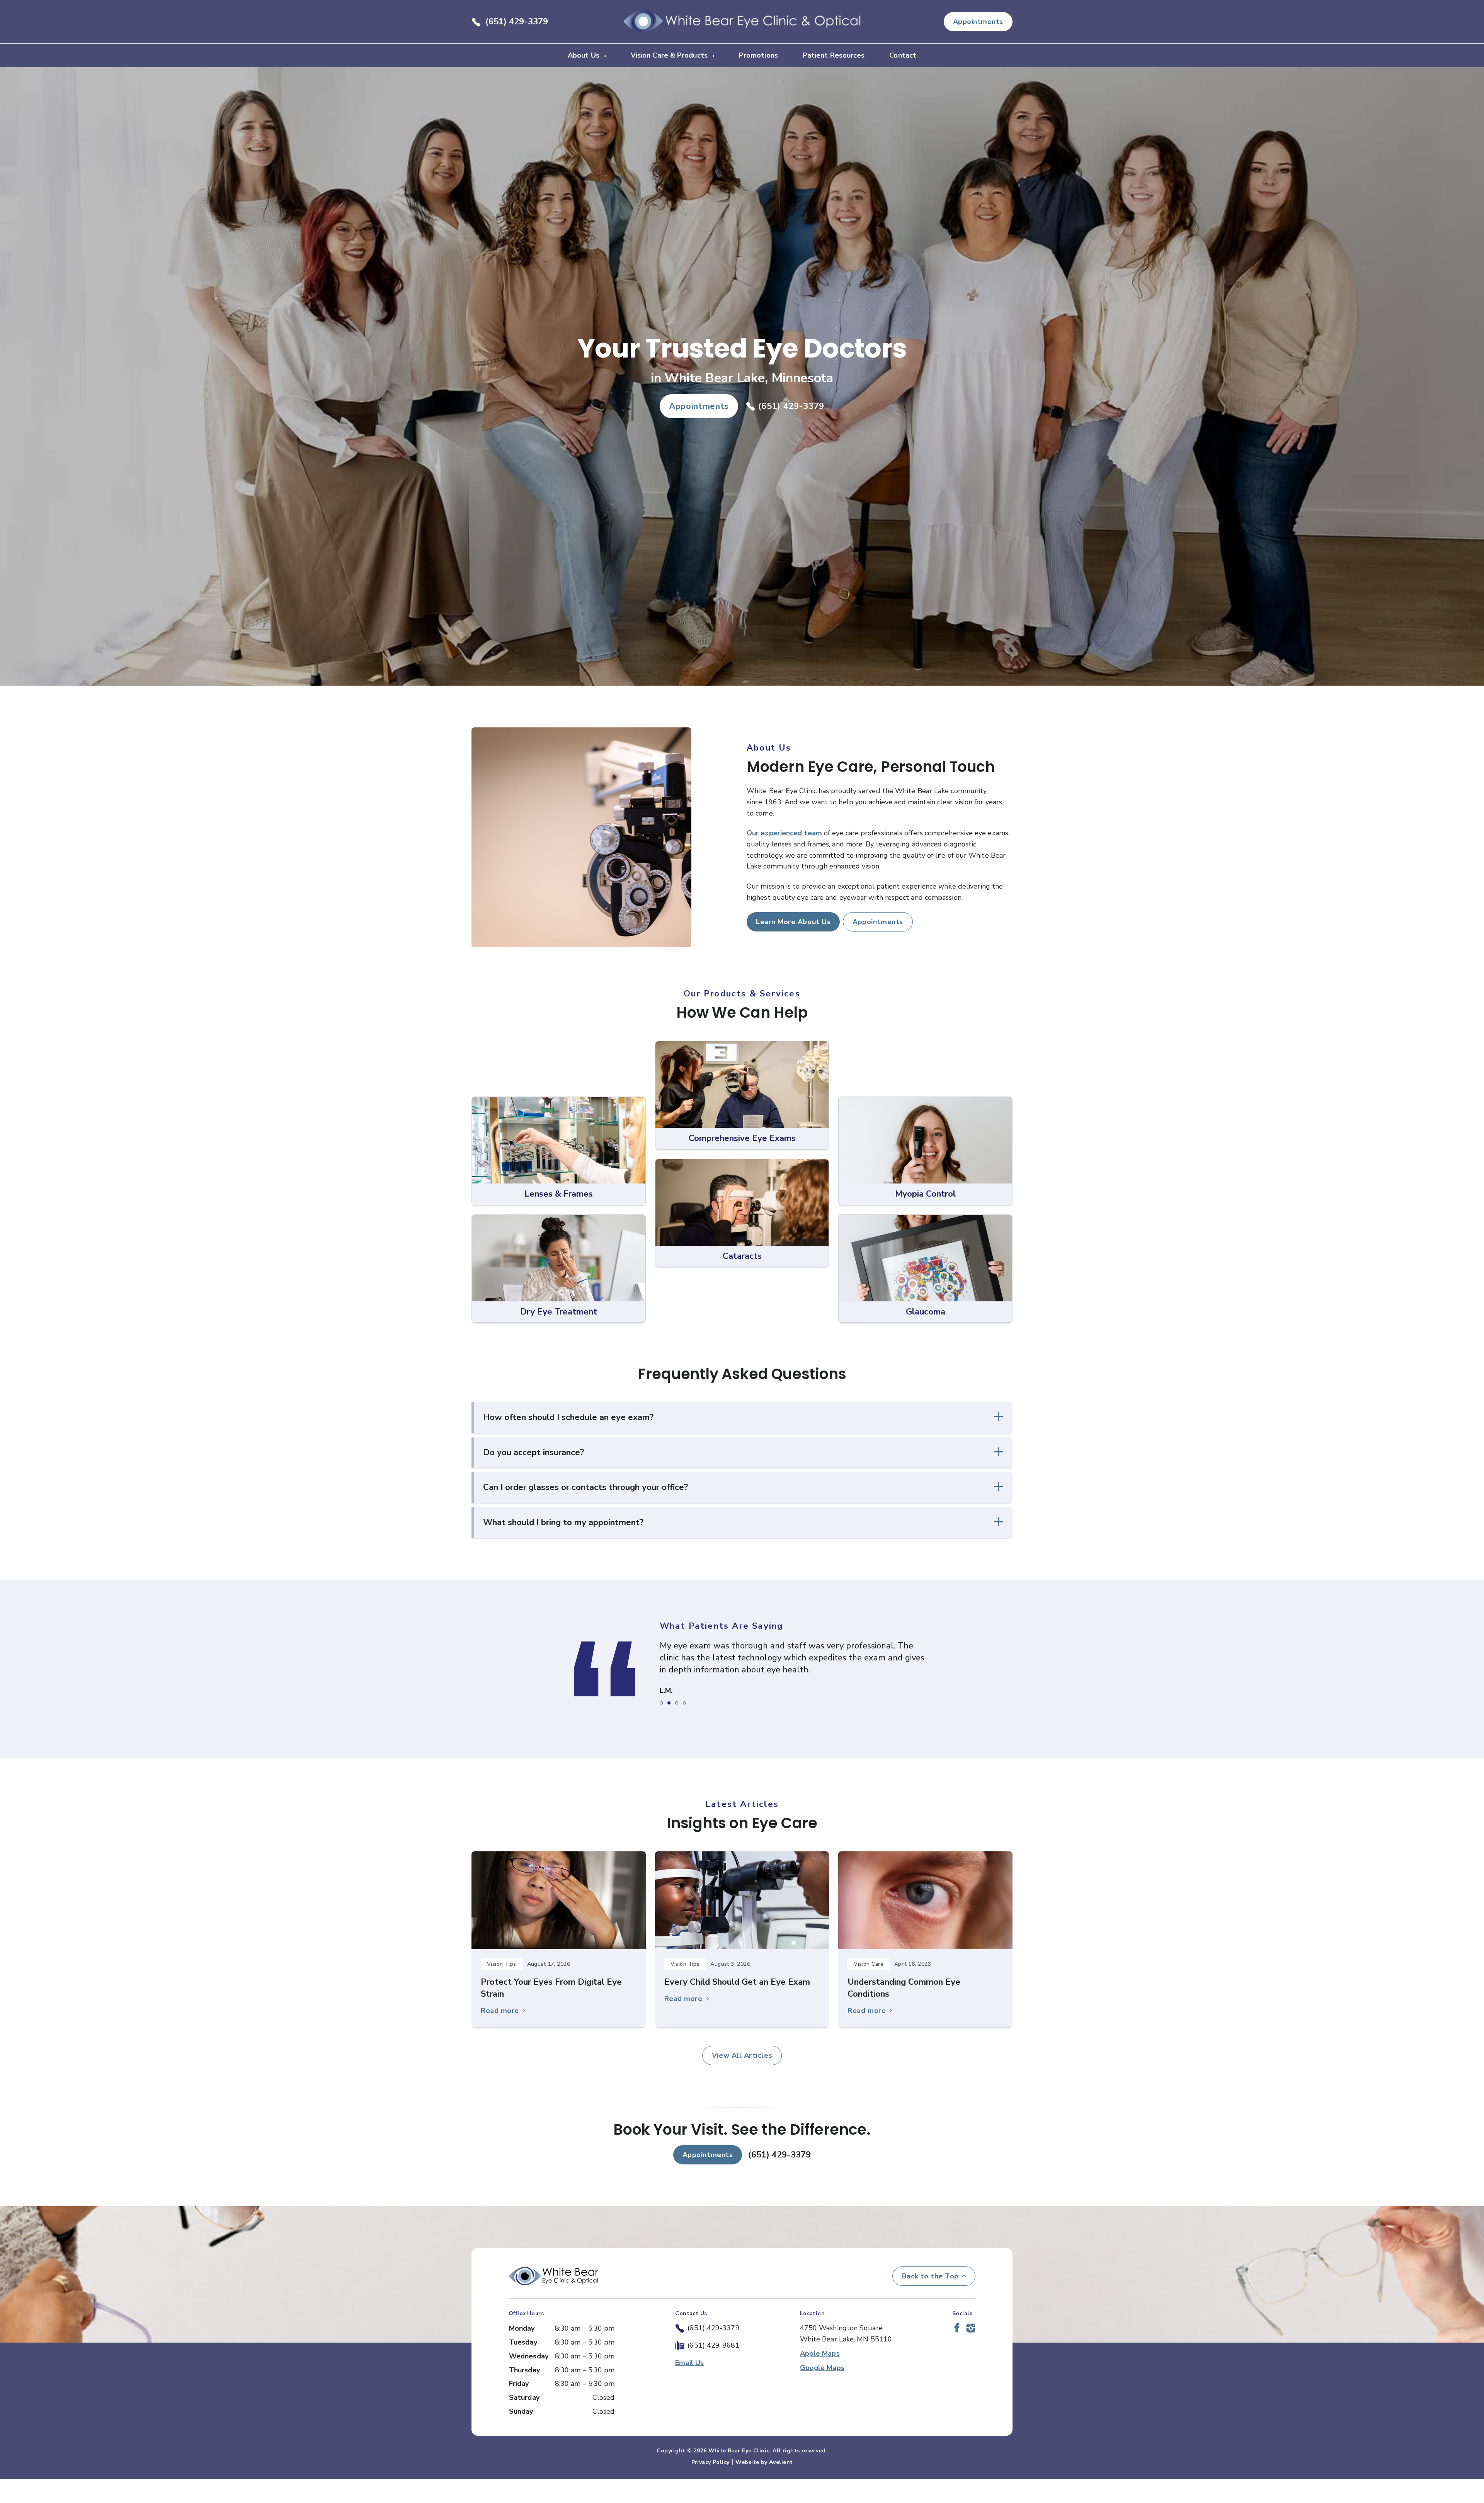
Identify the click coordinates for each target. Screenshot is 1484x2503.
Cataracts (742, 1256)
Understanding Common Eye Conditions (904, 2012)
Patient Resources (834, 55)
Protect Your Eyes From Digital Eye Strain (551, 2012)
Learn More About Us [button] (793, 922)
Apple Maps (820, 2377)
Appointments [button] (978, 22)
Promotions (758, 55)
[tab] (661, 1727)
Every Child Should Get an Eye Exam (737, 2006)
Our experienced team (784, 833)
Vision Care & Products (670, 55)
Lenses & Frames (559, 1194)
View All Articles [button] (742, 2079)
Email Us (689, 2387)
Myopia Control (925, 1194)
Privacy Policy (711, 2486)
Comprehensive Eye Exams (742, 1138)
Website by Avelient (764, 2486)
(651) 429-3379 (517, 22)
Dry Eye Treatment (559, 1312)
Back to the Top (930, 2300)
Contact (903, 55)
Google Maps (822, 2392)
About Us (585, 55)
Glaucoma (926, 1312)
